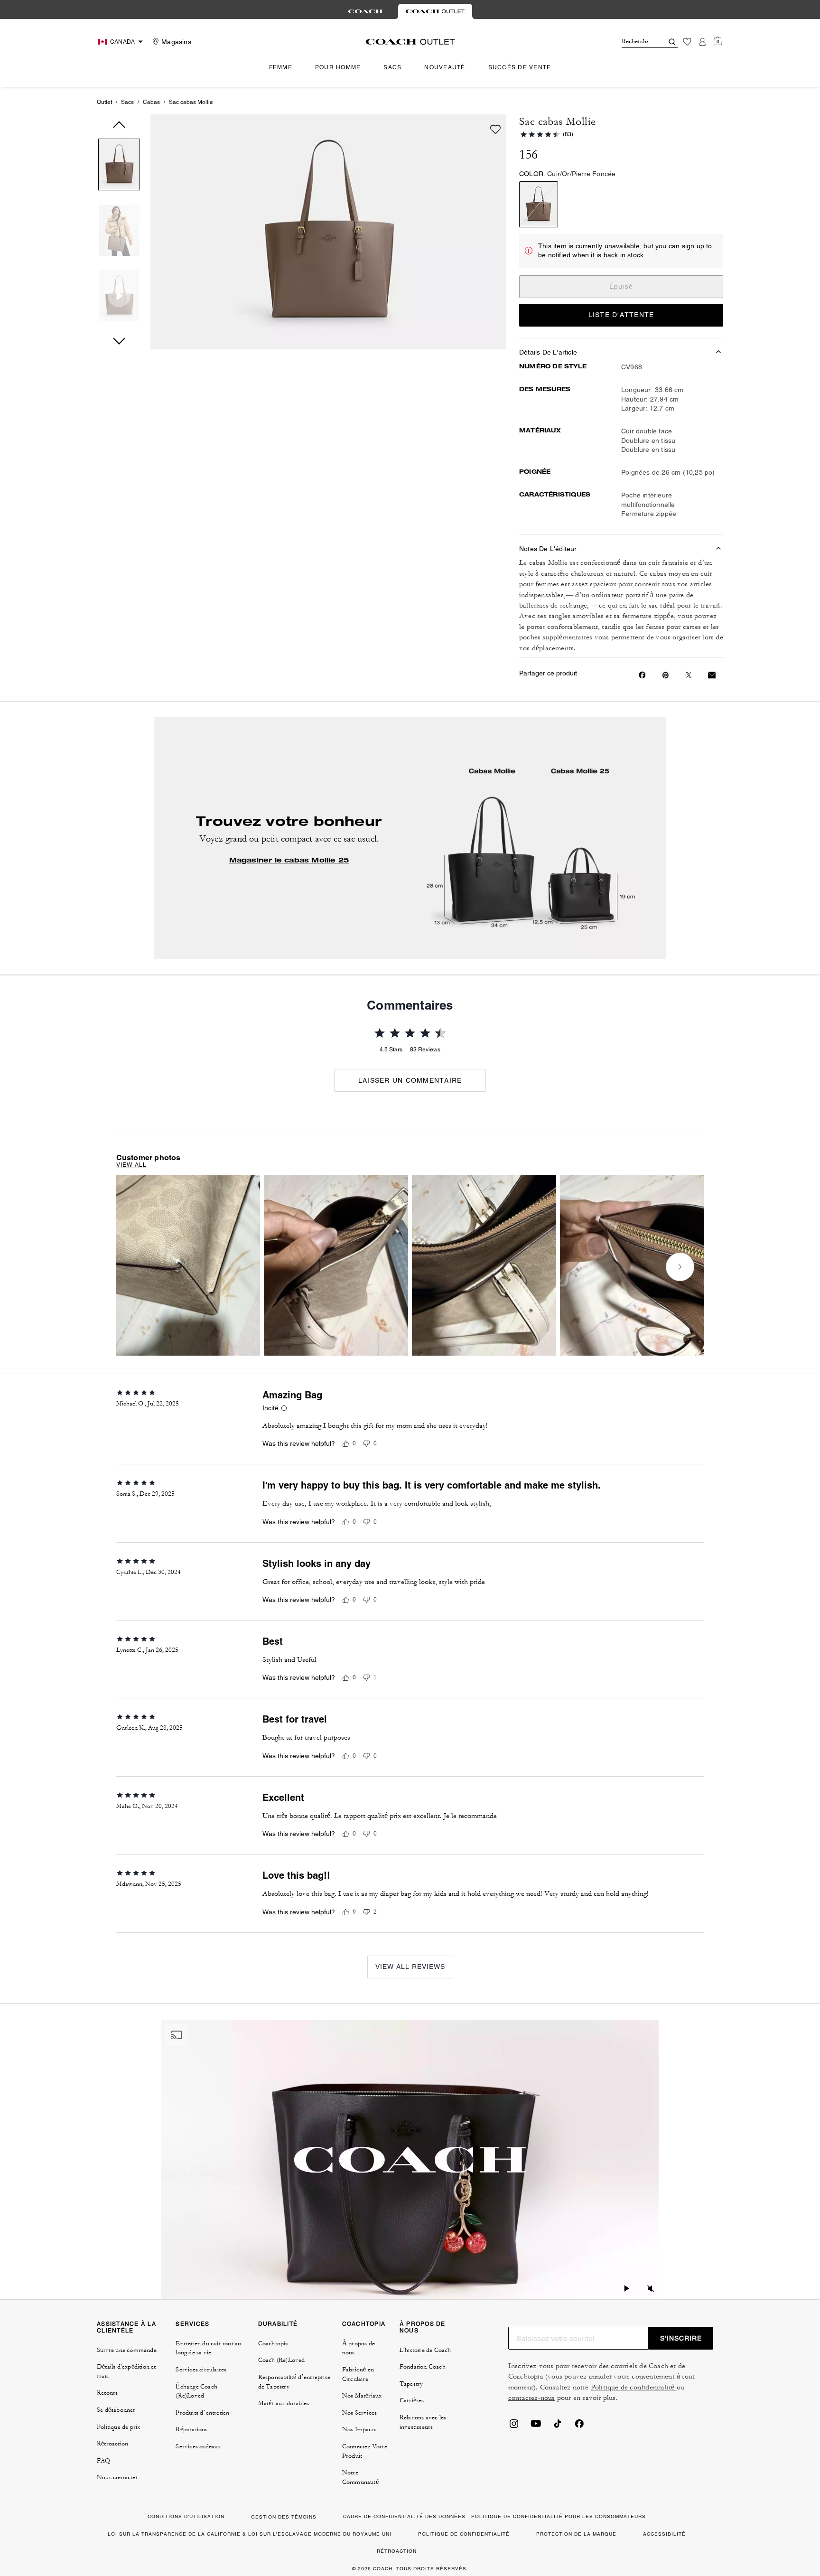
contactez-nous (532, 2398)
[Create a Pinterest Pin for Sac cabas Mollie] (666, 675)
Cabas (151, 102)
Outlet (104, 102)
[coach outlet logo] (410, 42)
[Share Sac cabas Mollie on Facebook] (642, 675)
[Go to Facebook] (579, 2426)
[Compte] (702, 42)
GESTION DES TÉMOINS (284, 2517)
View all (132, 1165)
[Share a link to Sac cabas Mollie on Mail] (712, 675)
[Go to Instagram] (514, 2426)
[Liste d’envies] (687, 42)
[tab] (365, 11)
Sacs (127, 102)
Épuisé (621, 286)
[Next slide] (680, 1267)
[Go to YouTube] (536, 2426)
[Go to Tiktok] (558, 2426)
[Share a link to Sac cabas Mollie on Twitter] (689, 675)
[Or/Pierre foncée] (539, 204)
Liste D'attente (621, 315)
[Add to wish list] (495, 129)
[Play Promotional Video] (627, 2290)
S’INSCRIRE (681, 2338)
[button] (119, 166)
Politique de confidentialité (634, 2387)
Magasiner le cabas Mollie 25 (289, 860)
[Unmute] (651, 2290)
